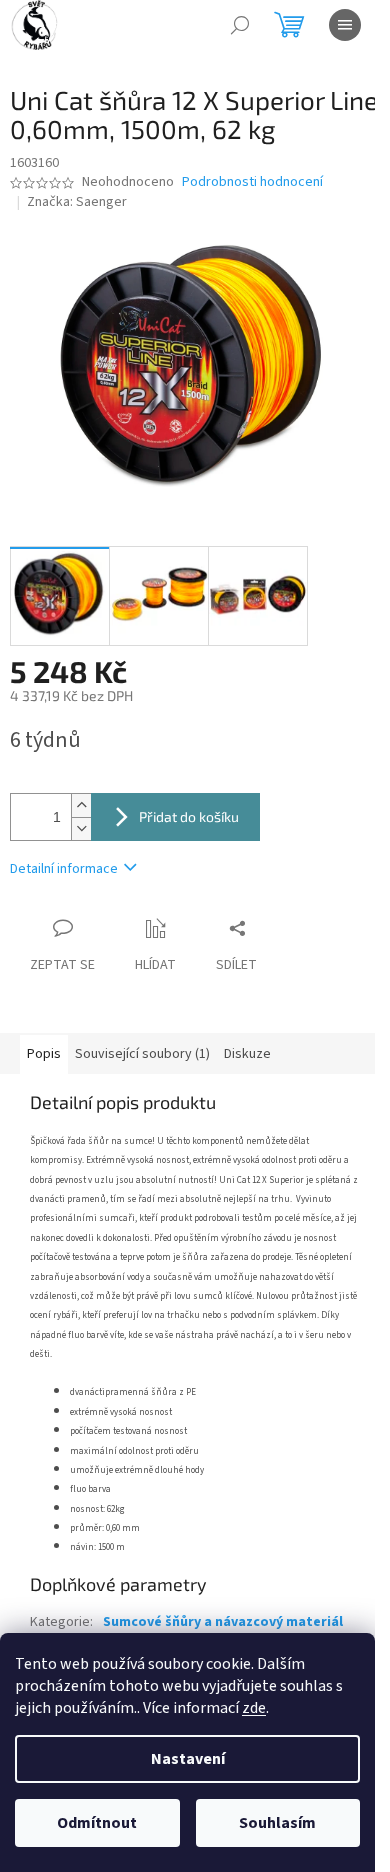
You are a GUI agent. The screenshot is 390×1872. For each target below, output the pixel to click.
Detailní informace (64, 869)
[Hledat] (240, 25)
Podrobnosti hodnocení (252, 182)
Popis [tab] (44, 1054)
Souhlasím (277, 1823)
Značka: (77, 202)
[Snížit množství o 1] (81, 828)
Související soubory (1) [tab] (142, 1054)
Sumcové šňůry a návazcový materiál (223, 1622)
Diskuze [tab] (247, 1054)
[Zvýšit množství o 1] (81, 805)
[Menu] (345, 25)
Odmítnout (97, 1823)
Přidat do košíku (189, 816)
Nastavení (188, 1759)
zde (254, 1708)
